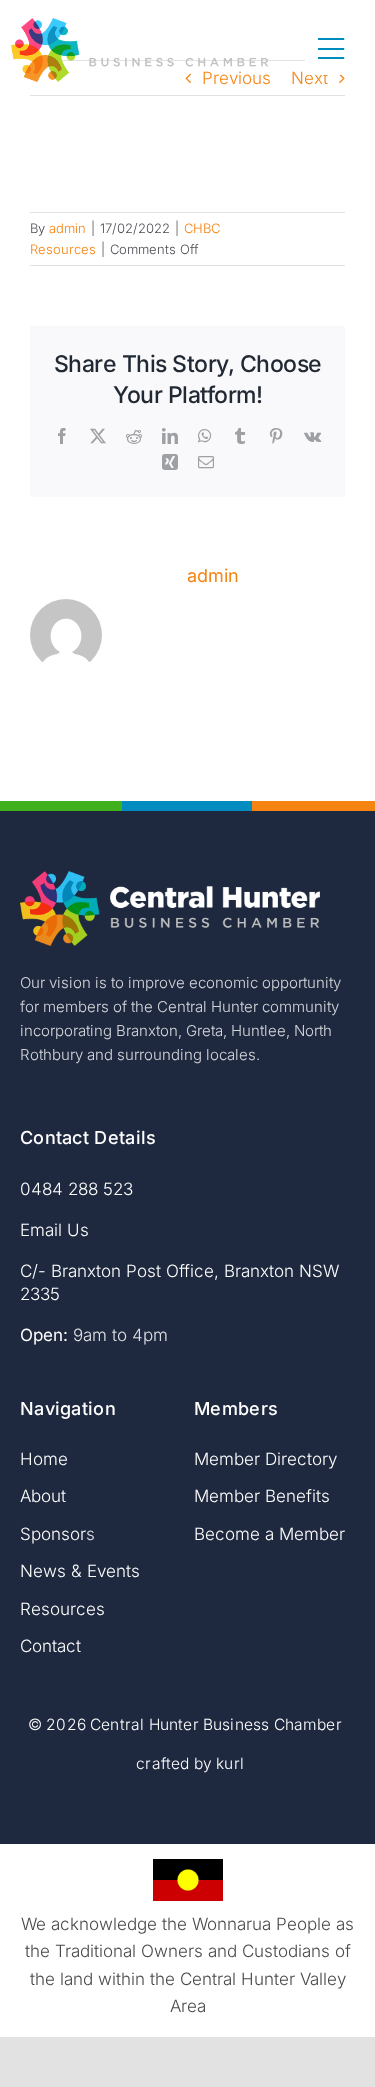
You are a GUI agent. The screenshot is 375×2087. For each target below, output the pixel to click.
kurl (230, 1763)
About (43, 1496)
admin (67, 228)
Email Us (54, 1230)
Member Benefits (262, 1496)
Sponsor (53, 1534)
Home (44, 1459)
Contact (50, 1646)
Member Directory (265, 1459)
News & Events (80, 1571)
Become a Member (269, 1534)
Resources (62, 1609)
